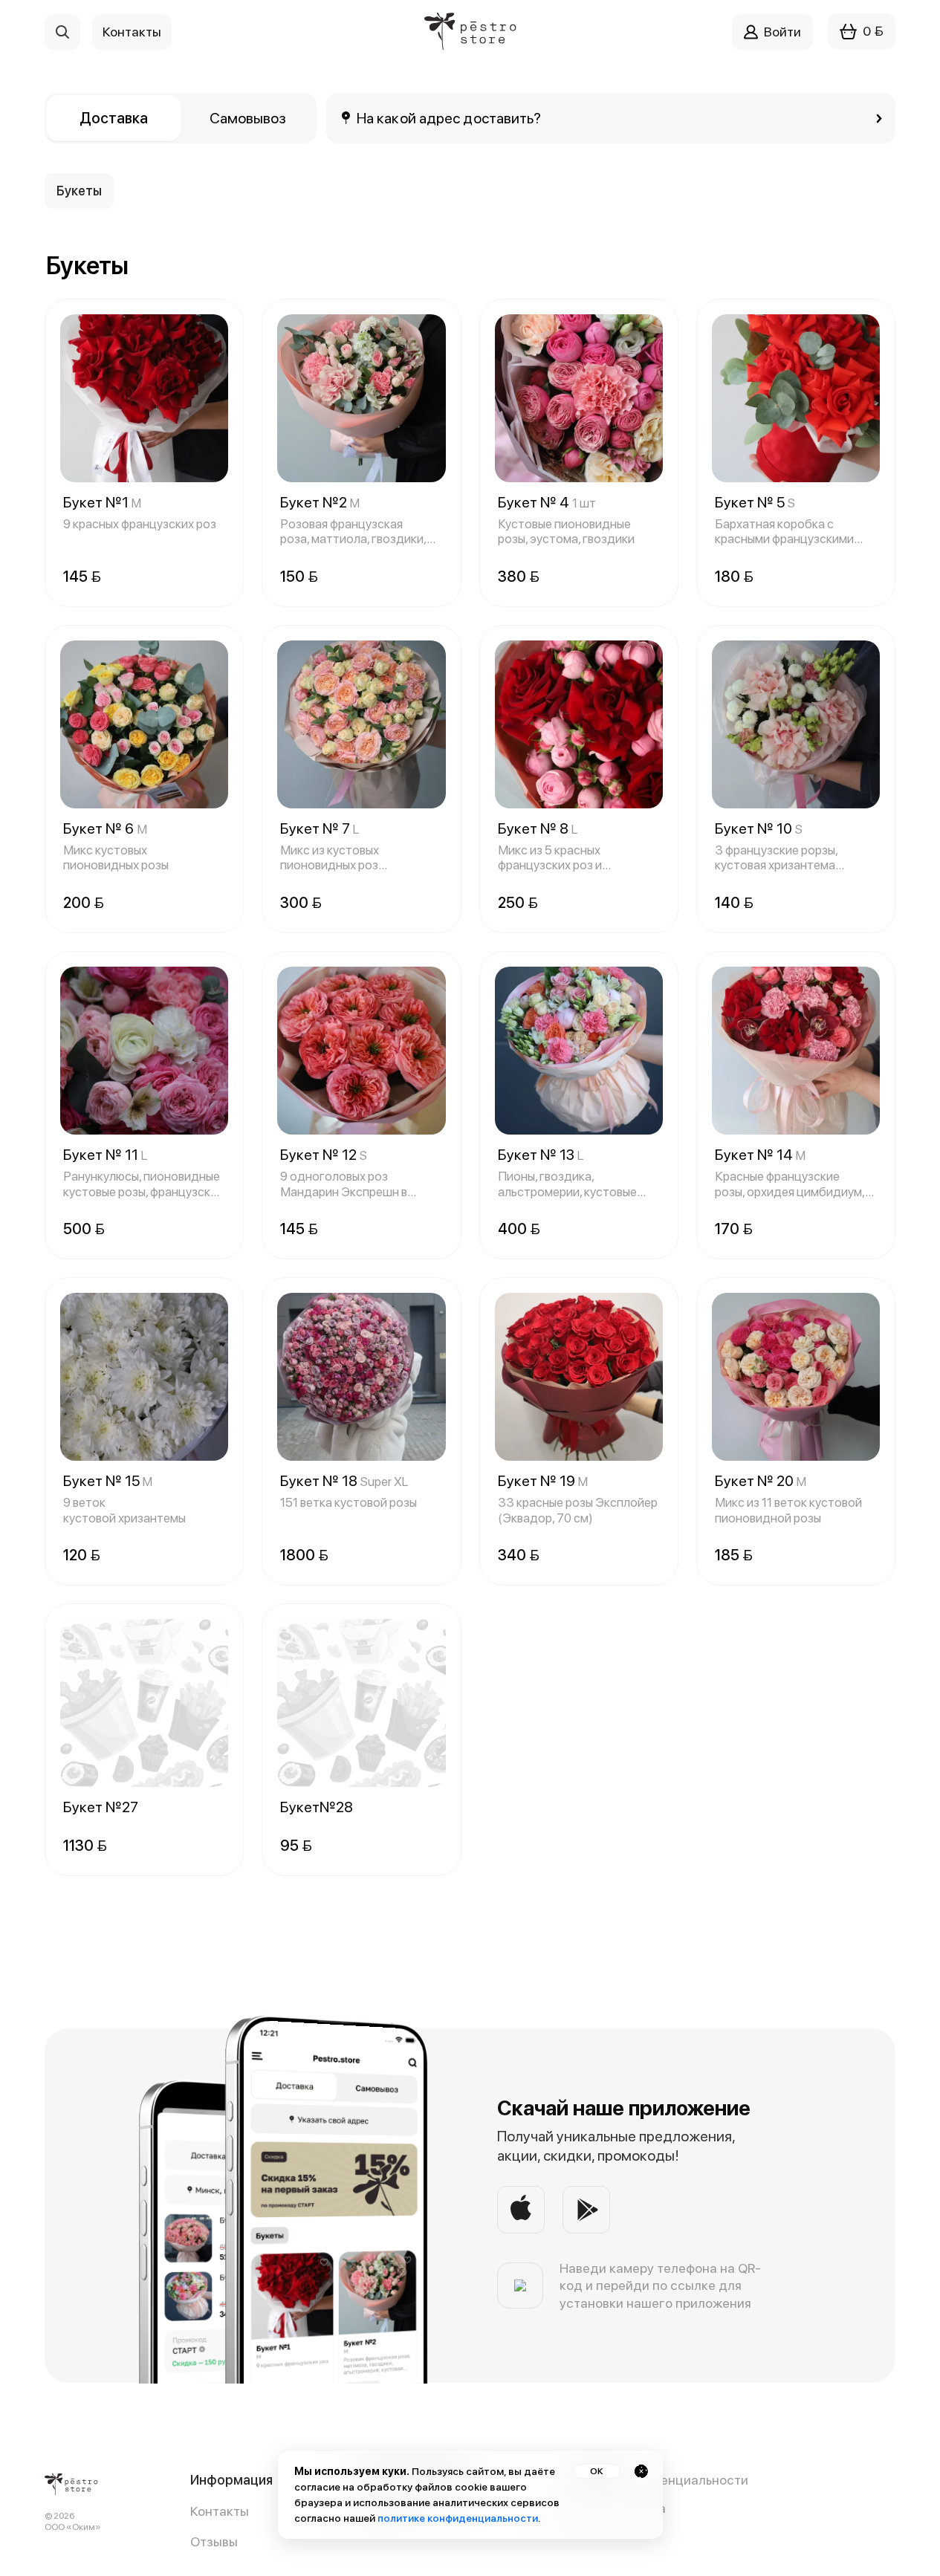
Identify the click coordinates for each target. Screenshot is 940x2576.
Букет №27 (101, 1807)
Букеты (79, 191)
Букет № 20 (761, 1481)
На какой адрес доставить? (449, 118)
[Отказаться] (641, 2471)
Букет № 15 (108, 1481)
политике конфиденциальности (458, 2518)
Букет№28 (317, 1807)
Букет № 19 (543, 1481)
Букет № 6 (105, 828)
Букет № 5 (755, 502)
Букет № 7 (320, 828)
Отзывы (214, 2541)
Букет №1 (102, 502)
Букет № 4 (547, 502)
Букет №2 (320, 502)
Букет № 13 (541, 1155)
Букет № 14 (760, 1155)
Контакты (220, 2511)
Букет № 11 (105, 1155)
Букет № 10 (759, 828)
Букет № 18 (344, 1481)
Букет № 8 (538, 828)
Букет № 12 (324, 1155)
